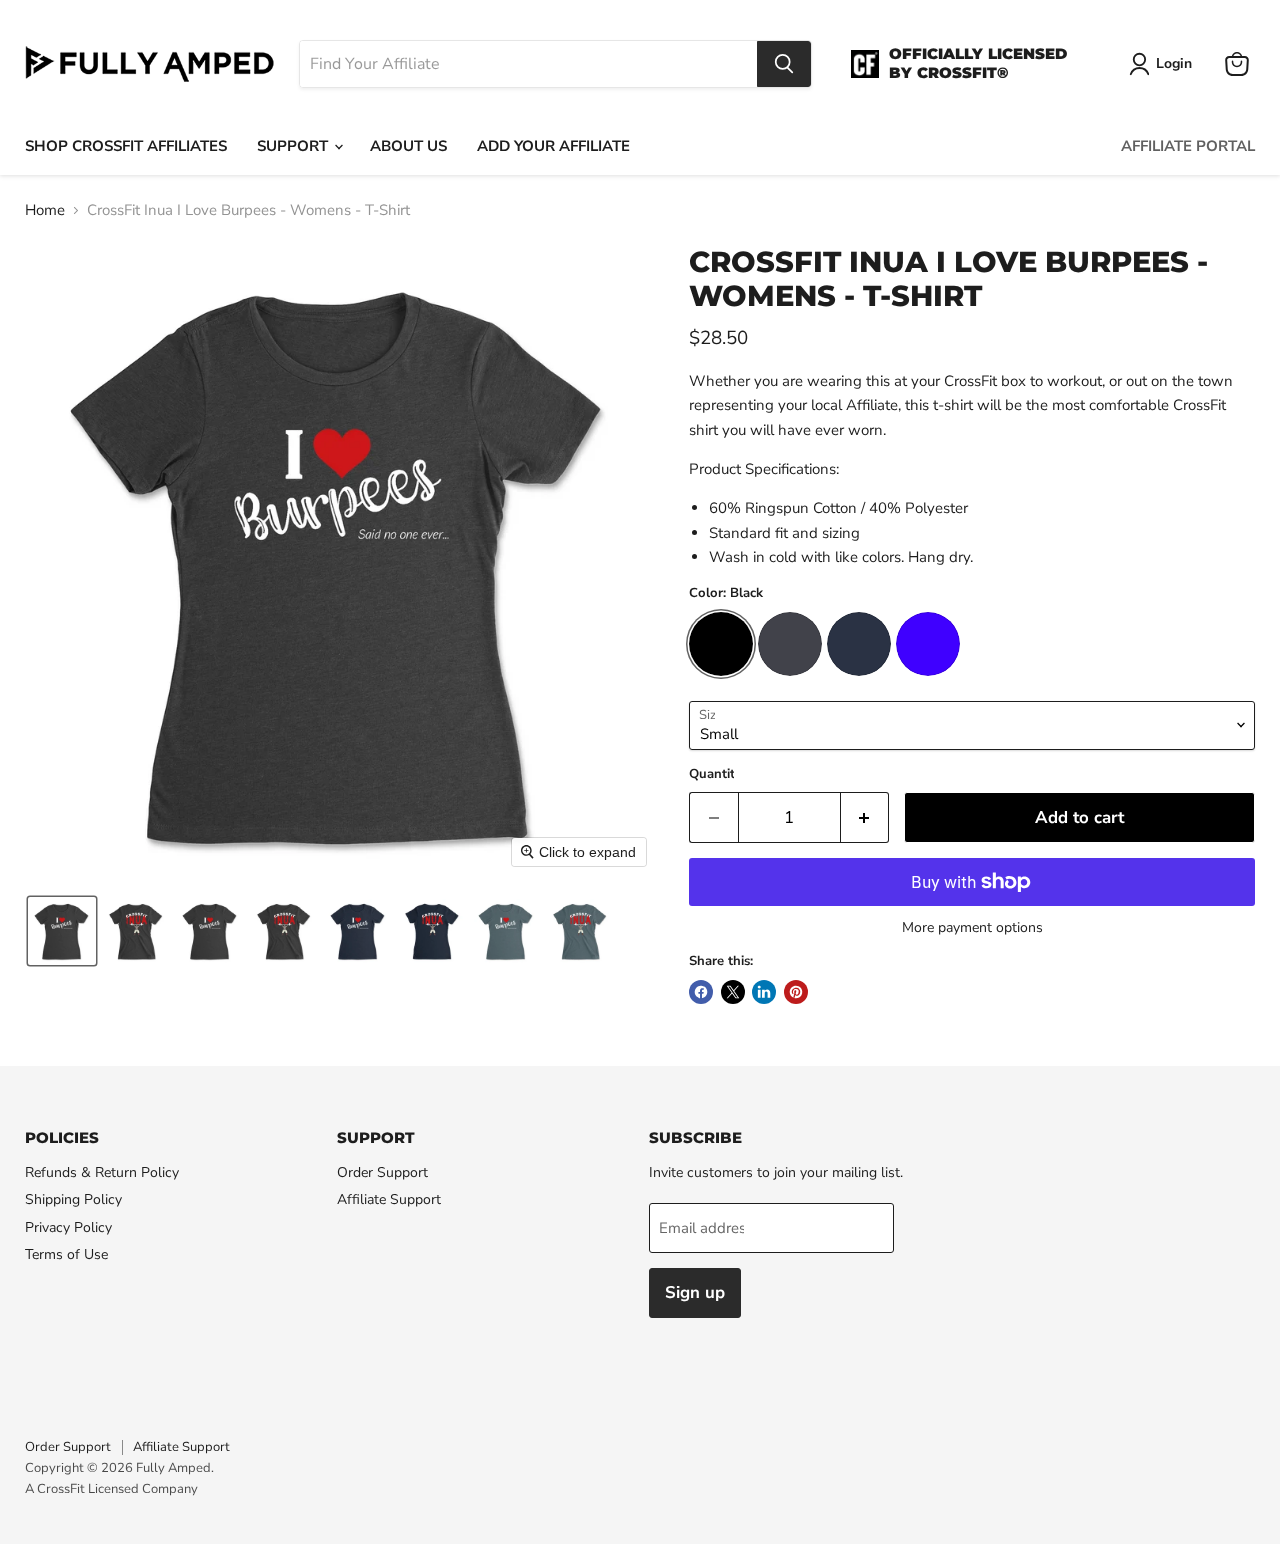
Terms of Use (66, 1254)
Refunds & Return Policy (102, 1172)
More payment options (972, 928)
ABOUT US (408, 146)
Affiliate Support (389, 1199)
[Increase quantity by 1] (865, 817)
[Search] (784, 64)
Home (45, 210)
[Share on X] (733, 992)
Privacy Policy (68, 1227)
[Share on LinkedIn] (764, 992)
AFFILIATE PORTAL (1188, 146)
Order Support (382, 1172)
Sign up (695, 1292)
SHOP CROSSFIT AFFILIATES (126, 146)
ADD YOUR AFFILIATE (553, 146)
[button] (62, 931)
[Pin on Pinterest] (796, 992)
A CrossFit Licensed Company (111, 1489)
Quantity (715, 774)
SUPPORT (294, 146)
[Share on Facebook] (701, 992)
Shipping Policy (73, 1199)
